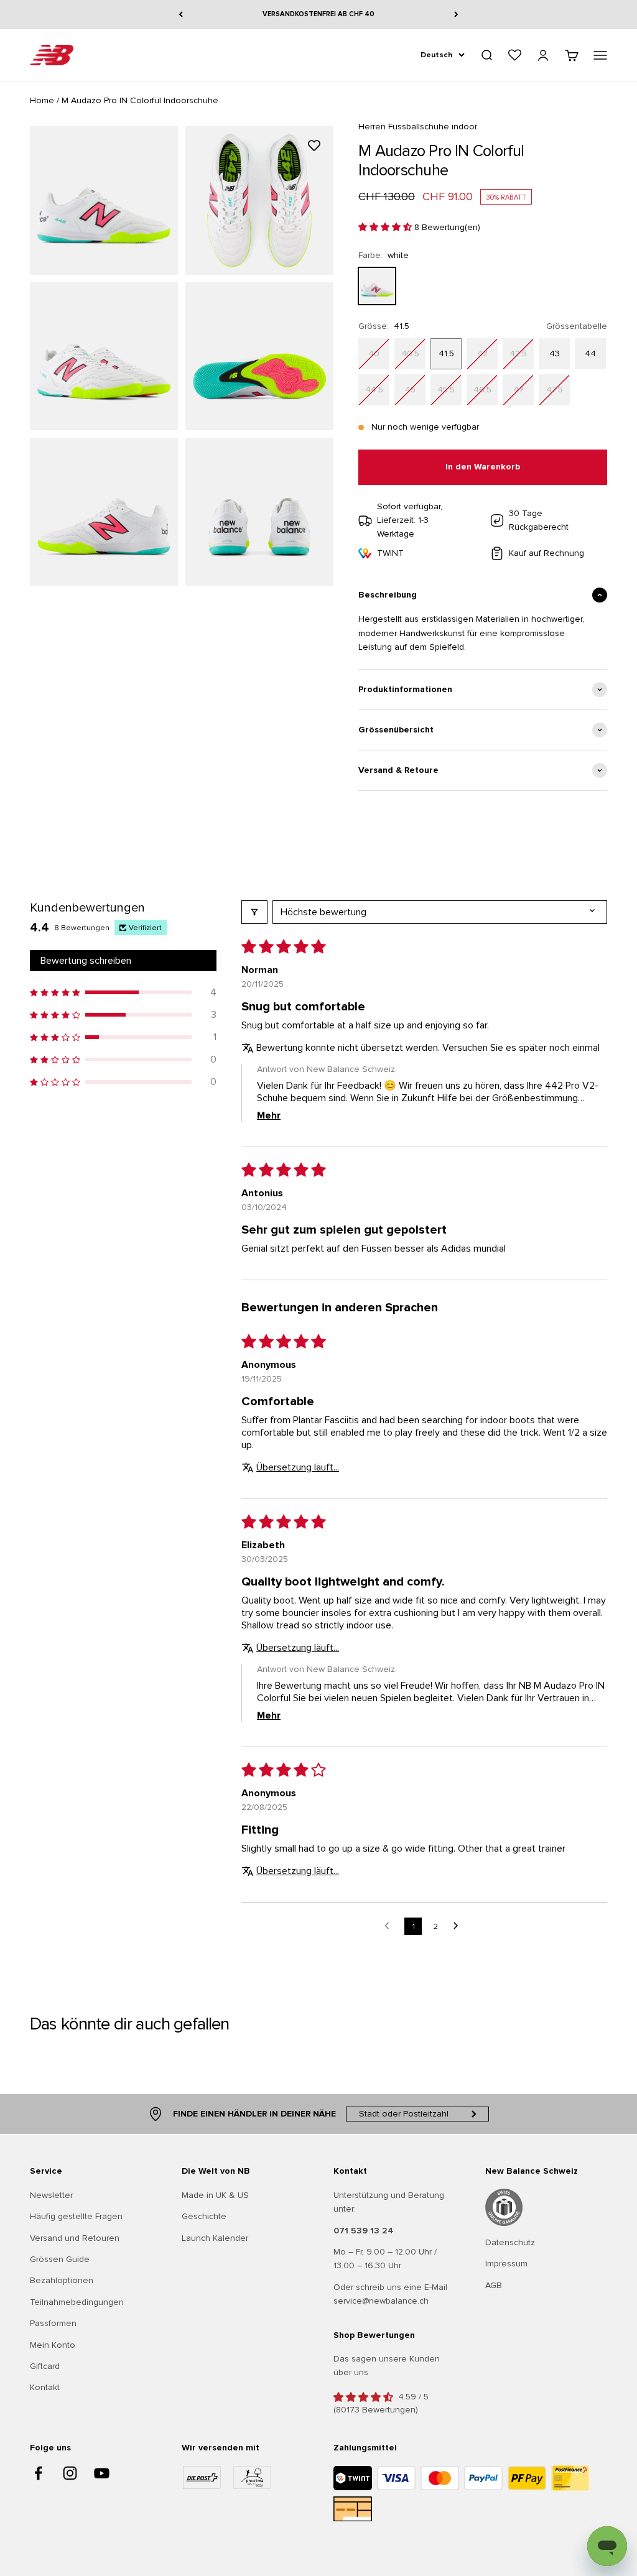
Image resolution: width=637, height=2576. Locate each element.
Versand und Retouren (75, 2238)
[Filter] (254, 912)
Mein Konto (53, 2345)
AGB (494, 2285)
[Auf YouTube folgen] (102, 2473)
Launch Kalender (215, 2238)
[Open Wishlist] (515, 55)
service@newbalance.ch (381, 2301)
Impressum (506, 2264)
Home (42, 100)
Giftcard (45, 2366)
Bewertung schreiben (86, 961)
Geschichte (204, 2216)
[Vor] (456, 15)
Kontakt (45, 2387)
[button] (386, 227)
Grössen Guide (60, 2259)
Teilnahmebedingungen (77, 2302)
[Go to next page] (459, 1926)
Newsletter (51, 2195)
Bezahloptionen (62, 2280)
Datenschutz (510, 2242)
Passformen (53, 2323)
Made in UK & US (215, 2195)
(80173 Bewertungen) (376, 2410)
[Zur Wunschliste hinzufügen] (314, 145)
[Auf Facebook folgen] (38, 2473)
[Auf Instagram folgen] (70, 2473)
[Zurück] (181, 15)
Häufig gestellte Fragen (76, 2216)
